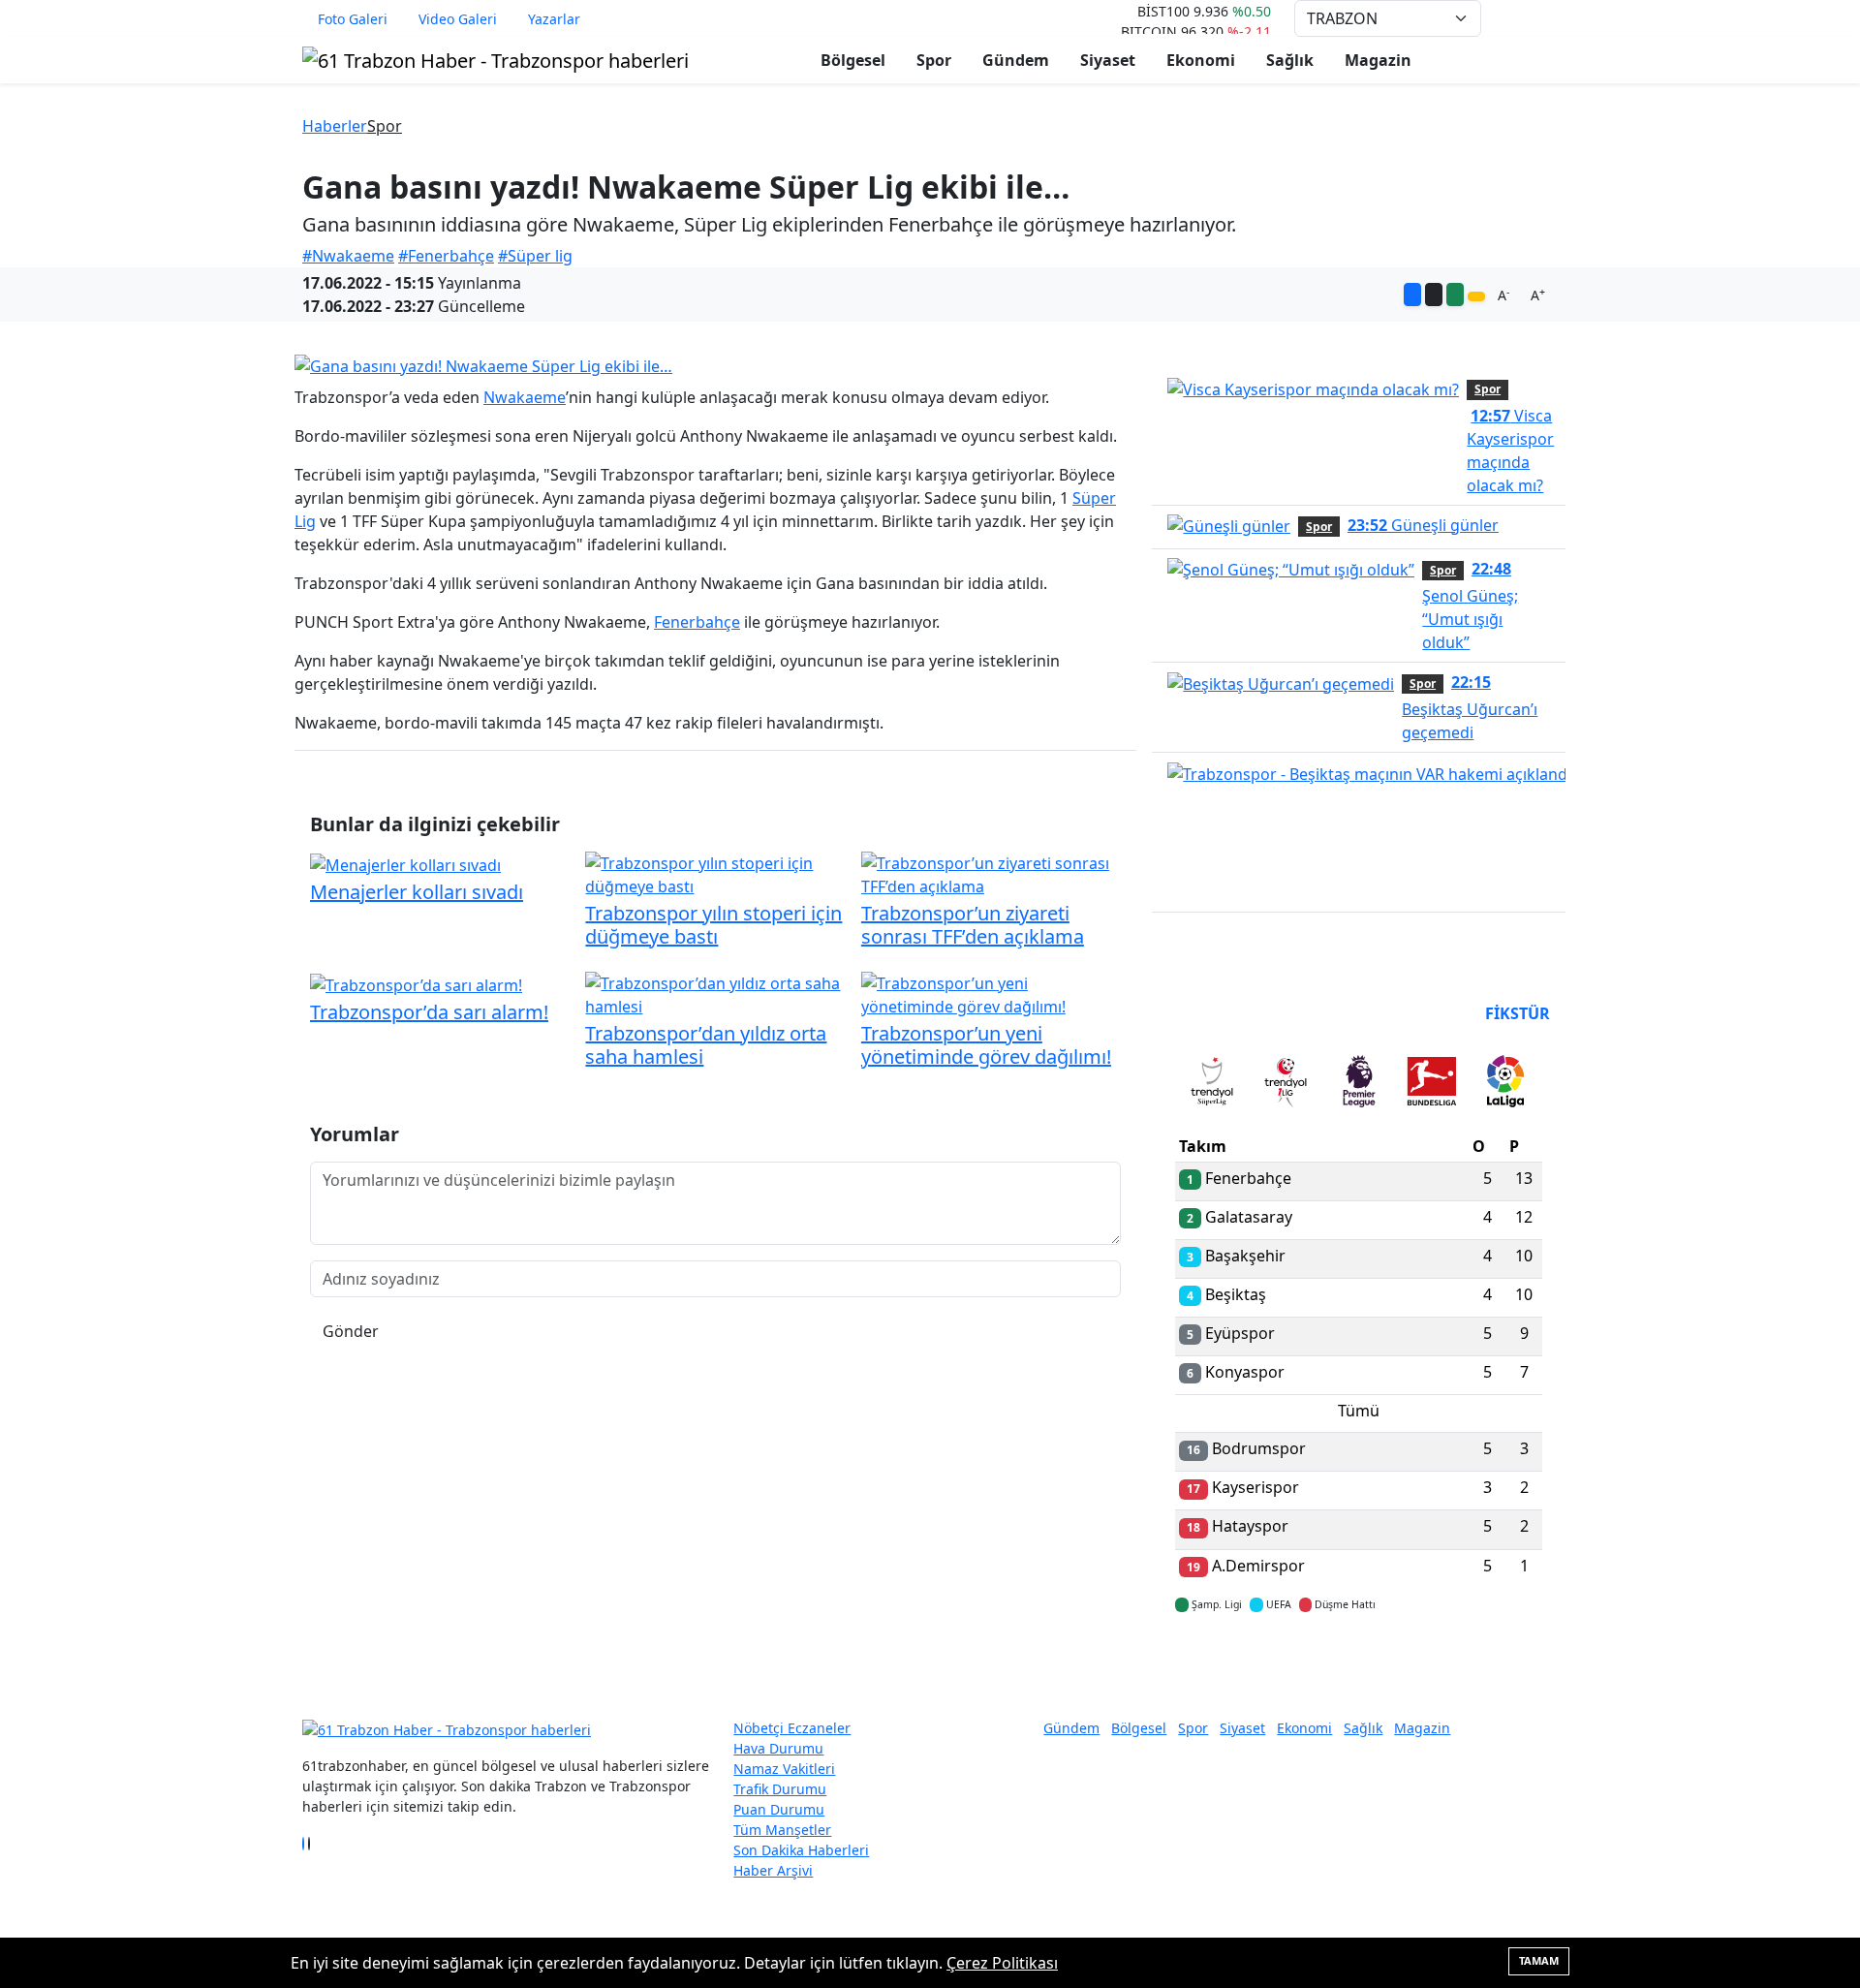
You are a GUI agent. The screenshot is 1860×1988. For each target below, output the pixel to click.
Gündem (1016, 60)
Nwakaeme (525, 397)
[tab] (1212, 1085)
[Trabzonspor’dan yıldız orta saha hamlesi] (715, 993)
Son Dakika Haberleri (801, 1850)
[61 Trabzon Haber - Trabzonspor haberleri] (496, 59)
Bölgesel (853, 60)
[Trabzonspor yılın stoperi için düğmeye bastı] (715, 873)
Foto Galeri (353, 19)
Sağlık (1290, 60)
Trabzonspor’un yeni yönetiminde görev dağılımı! (986, 1045)
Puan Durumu (779, 1809)
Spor (934, 60)
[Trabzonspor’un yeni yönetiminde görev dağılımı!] (991, 993)
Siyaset (1108, 60)
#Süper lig (535, 256)
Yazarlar (554, 19)
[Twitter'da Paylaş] (1434, 295)
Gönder (351, 1331)
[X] (309, 1844)
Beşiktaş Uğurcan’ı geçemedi (1470, 707)
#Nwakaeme (348, 256)
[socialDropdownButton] (1476, 296)
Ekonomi (1201, 60)
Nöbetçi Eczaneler (792, 1728)
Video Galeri (458, 19)
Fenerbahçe (697, 622)
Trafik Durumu (780, 1789)
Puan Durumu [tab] (1227, 1013)
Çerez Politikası (1002, 1963)
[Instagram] (315, 1844)
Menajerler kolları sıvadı (417, 892)
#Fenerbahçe (446, 256)
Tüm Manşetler (782, 1830)
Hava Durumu (778, 1748)
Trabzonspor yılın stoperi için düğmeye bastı (713, 925)
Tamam (1539, 1960)
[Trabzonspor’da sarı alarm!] (416, 983)
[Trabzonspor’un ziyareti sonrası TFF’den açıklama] (991, 873)
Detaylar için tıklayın (1359, 1662)
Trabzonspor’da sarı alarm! (429, 1012)
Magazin (1378, 60)
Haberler (335, 126)
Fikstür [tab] (1518, 1013)
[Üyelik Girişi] (1550, 18)
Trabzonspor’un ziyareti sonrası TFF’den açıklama (973, 925)
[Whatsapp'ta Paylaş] (1455, 295)
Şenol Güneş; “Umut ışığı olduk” (1470, 606)
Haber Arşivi (773, 1870)
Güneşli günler (1423, 525)
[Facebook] (303, 1844)
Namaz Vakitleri (784, 1769)
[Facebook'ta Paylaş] (1412, 295)
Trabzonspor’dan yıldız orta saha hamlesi (706, 1045)
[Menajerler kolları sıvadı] (405, 863)
